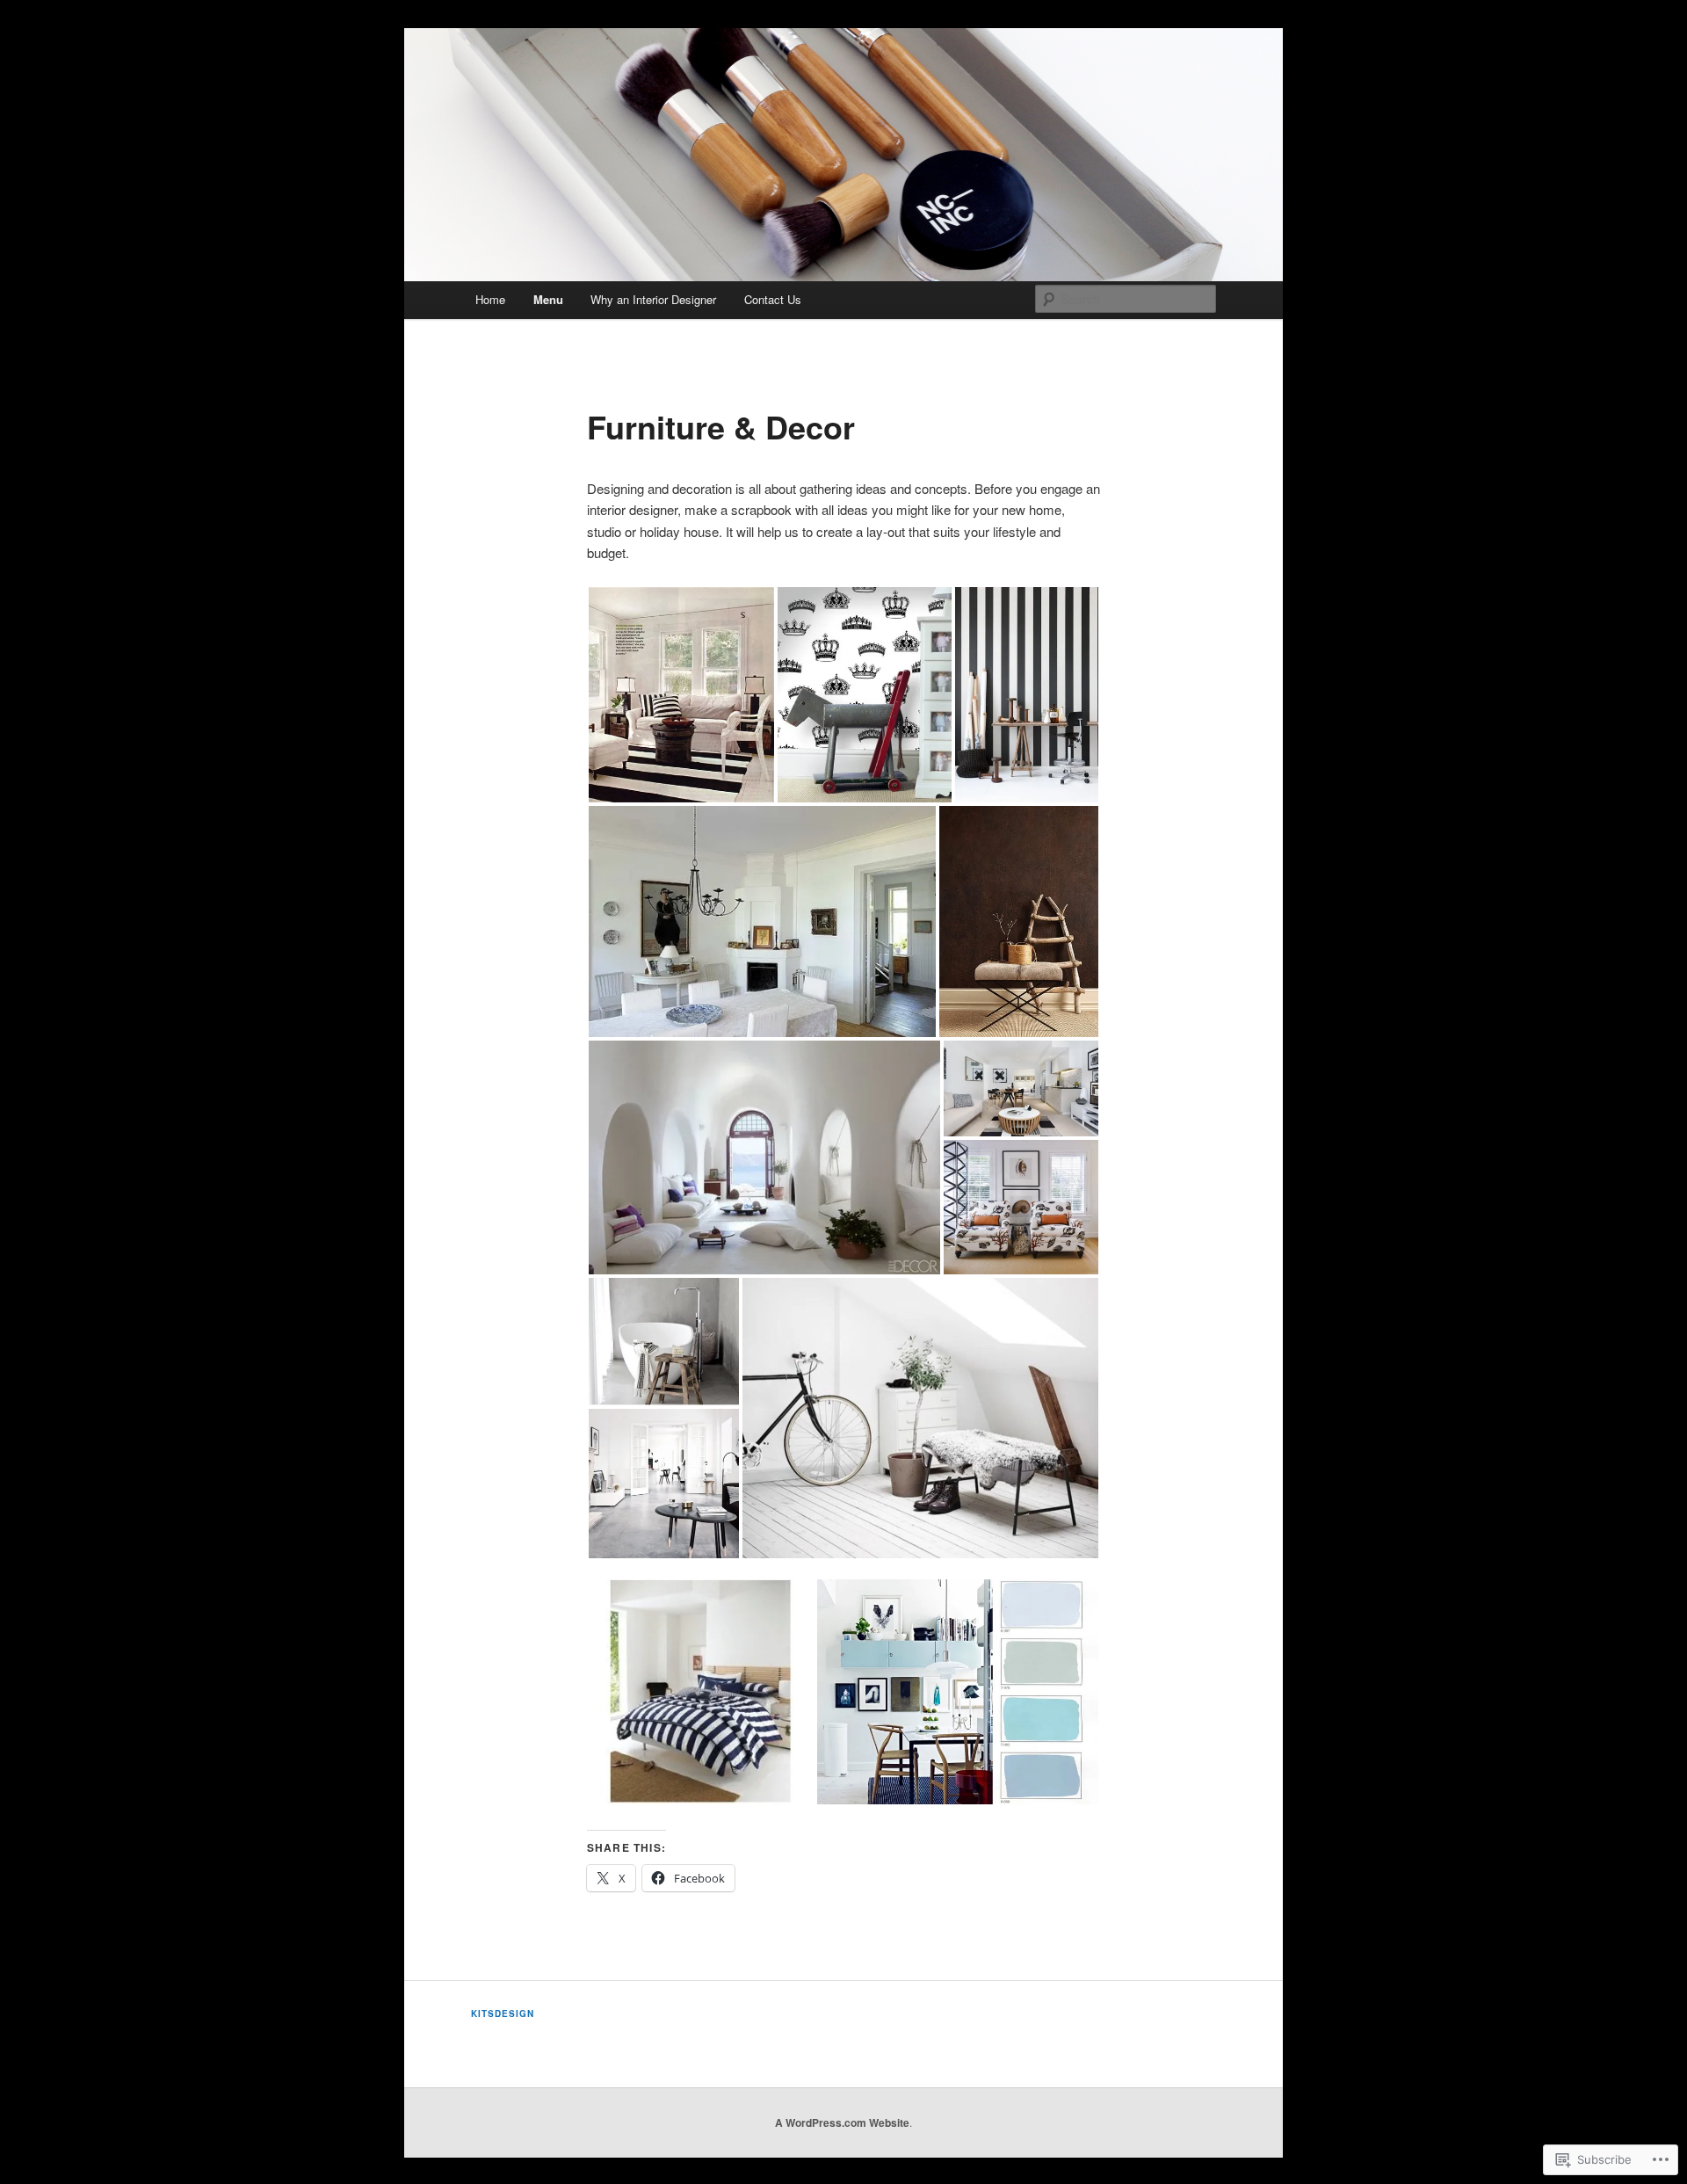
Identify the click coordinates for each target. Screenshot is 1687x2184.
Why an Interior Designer (653, 299)
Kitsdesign (503, 2013)
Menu (548, 299)
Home (490, 299)
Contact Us (773, 299)
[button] (681, 695)
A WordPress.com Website (842, 2122)
